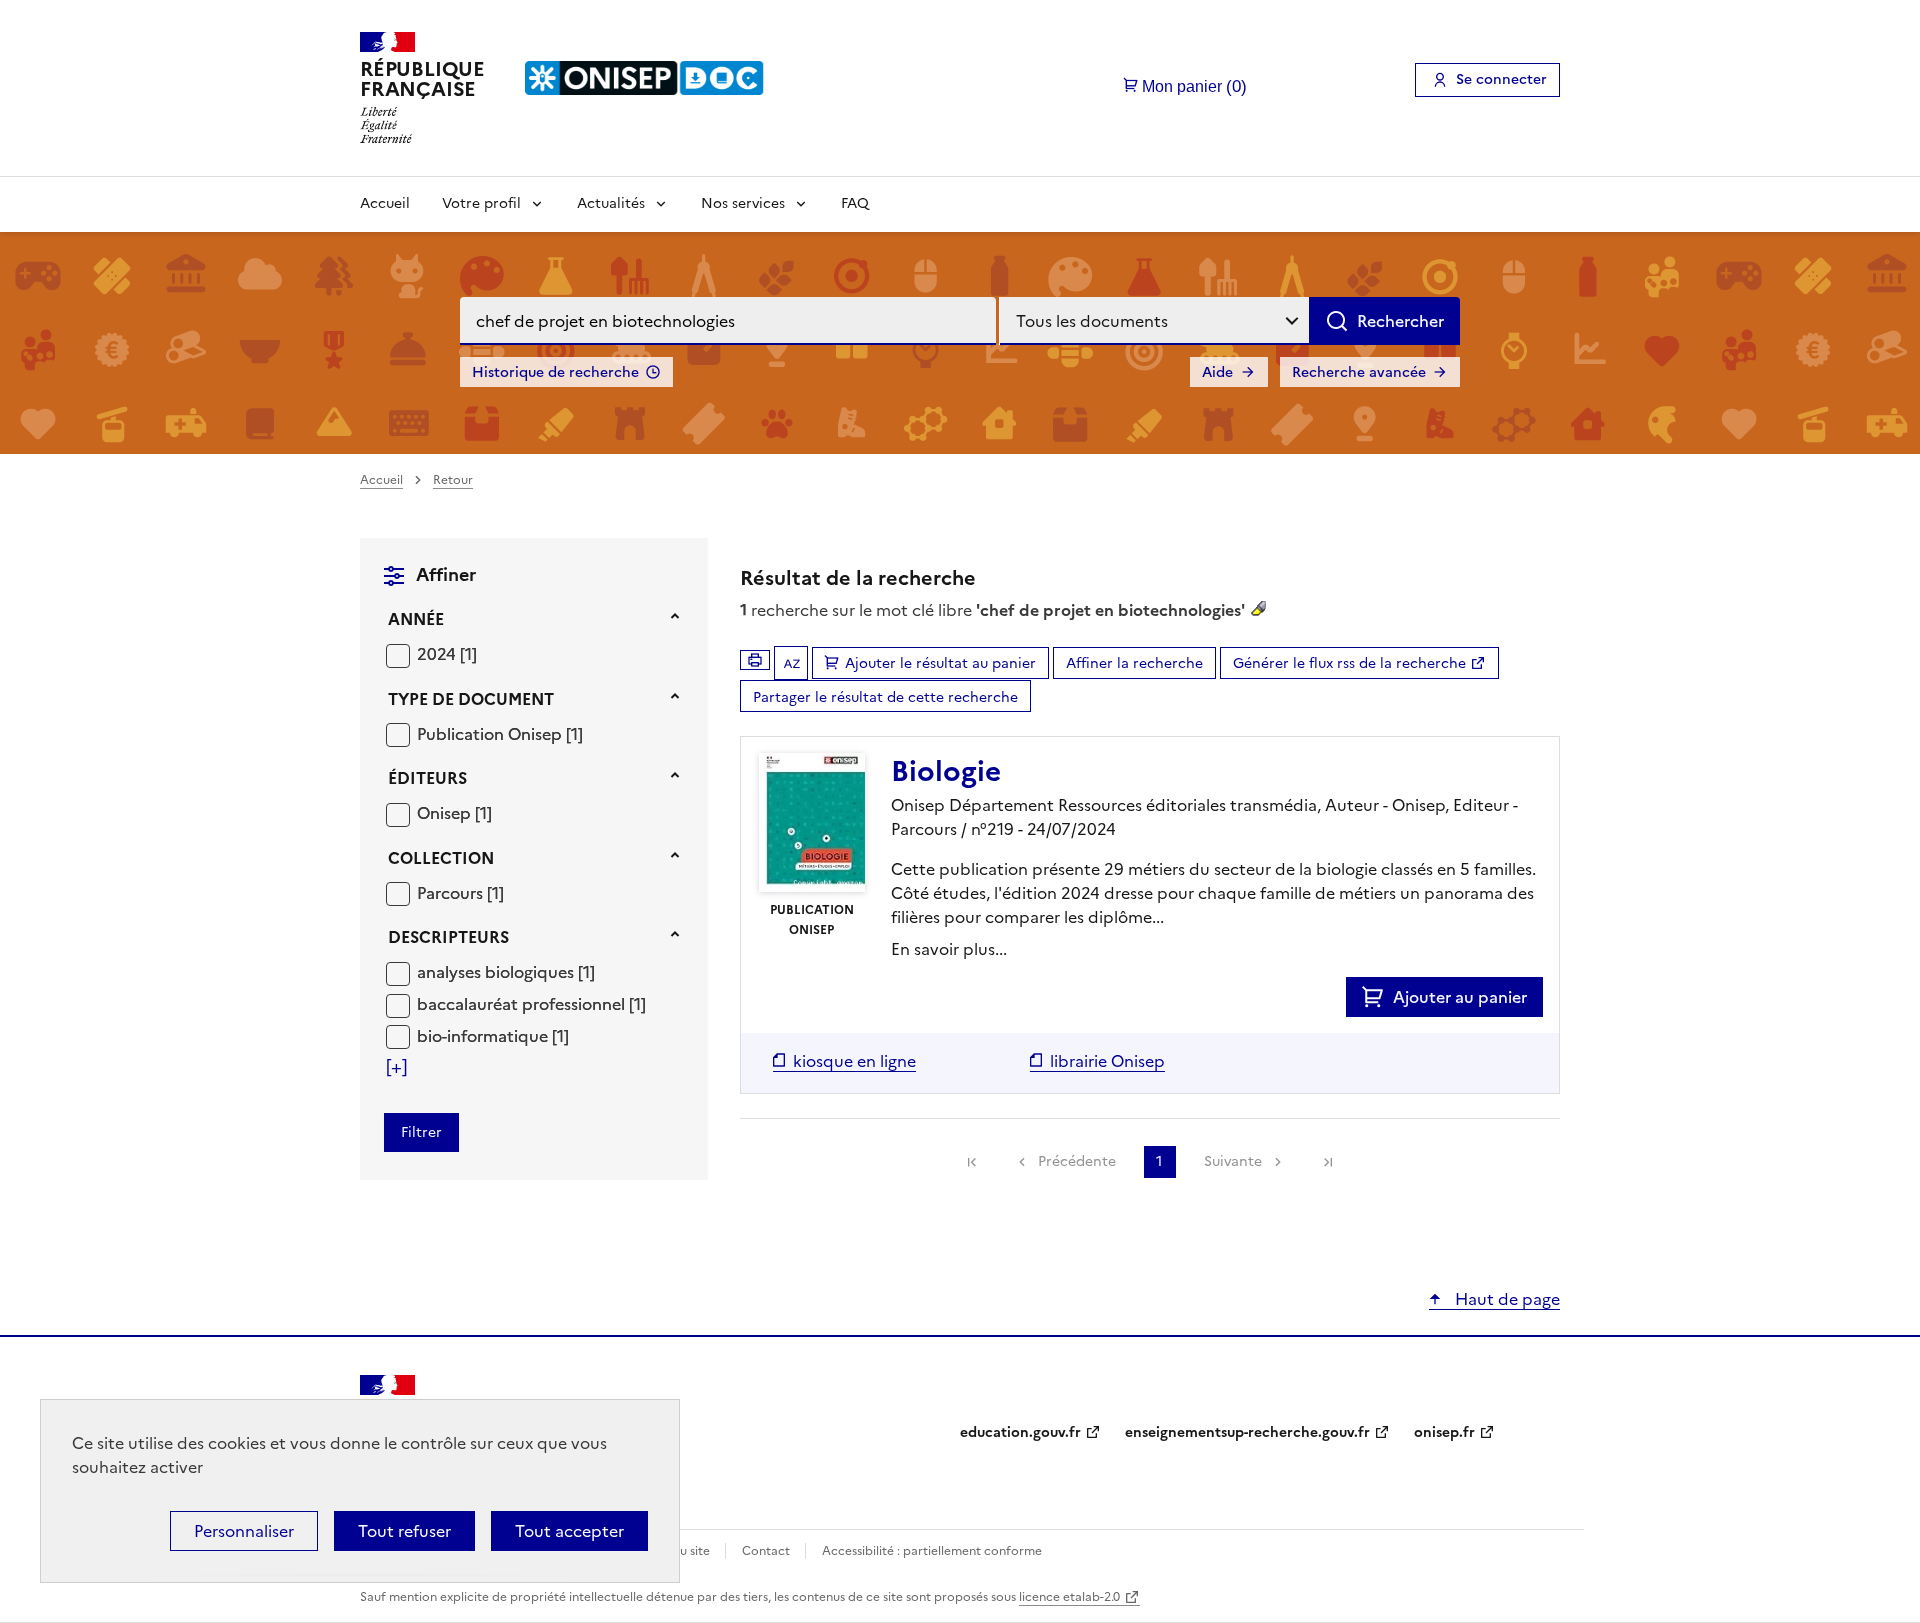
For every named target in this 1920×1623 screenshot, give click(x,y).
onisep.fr (1444, 1432)
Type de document (471, 699)
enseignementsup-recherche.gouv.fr (1247, 1432)
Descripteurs (448, 937)
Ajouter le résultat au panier (940, 663)
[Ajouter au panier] (1377, 997)
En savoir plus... (949, 949)
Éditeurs (427, 778)
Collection (441, 858)
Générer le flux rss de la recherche (1349, 663)
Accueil (385, 203)
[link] (972, 1162)
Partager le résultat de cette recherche (885, 697)
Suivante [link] (1233, 1161)
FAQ (855, 203)
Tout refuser (404, 1531)
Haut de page (1505, 1299)
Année (416, 619)
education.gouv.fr (1020, 1432)
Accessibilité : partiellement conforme (932, 1551)
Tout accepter (569, 1531)
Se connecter (1501, 79)
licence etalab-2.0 (1069, 1597)
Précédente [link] (1077, 1161)
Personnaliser (244, 1531)
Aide (1217, 372)
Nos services (743, 203)
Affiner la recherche (1134, 663)
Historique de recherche (555, 372)
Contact (767, 1551)
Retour (453, 480)
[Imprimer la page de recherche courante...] (755, 660)
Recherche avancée (1359, 372)
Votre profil (481, 203)
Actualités (611, 203)
